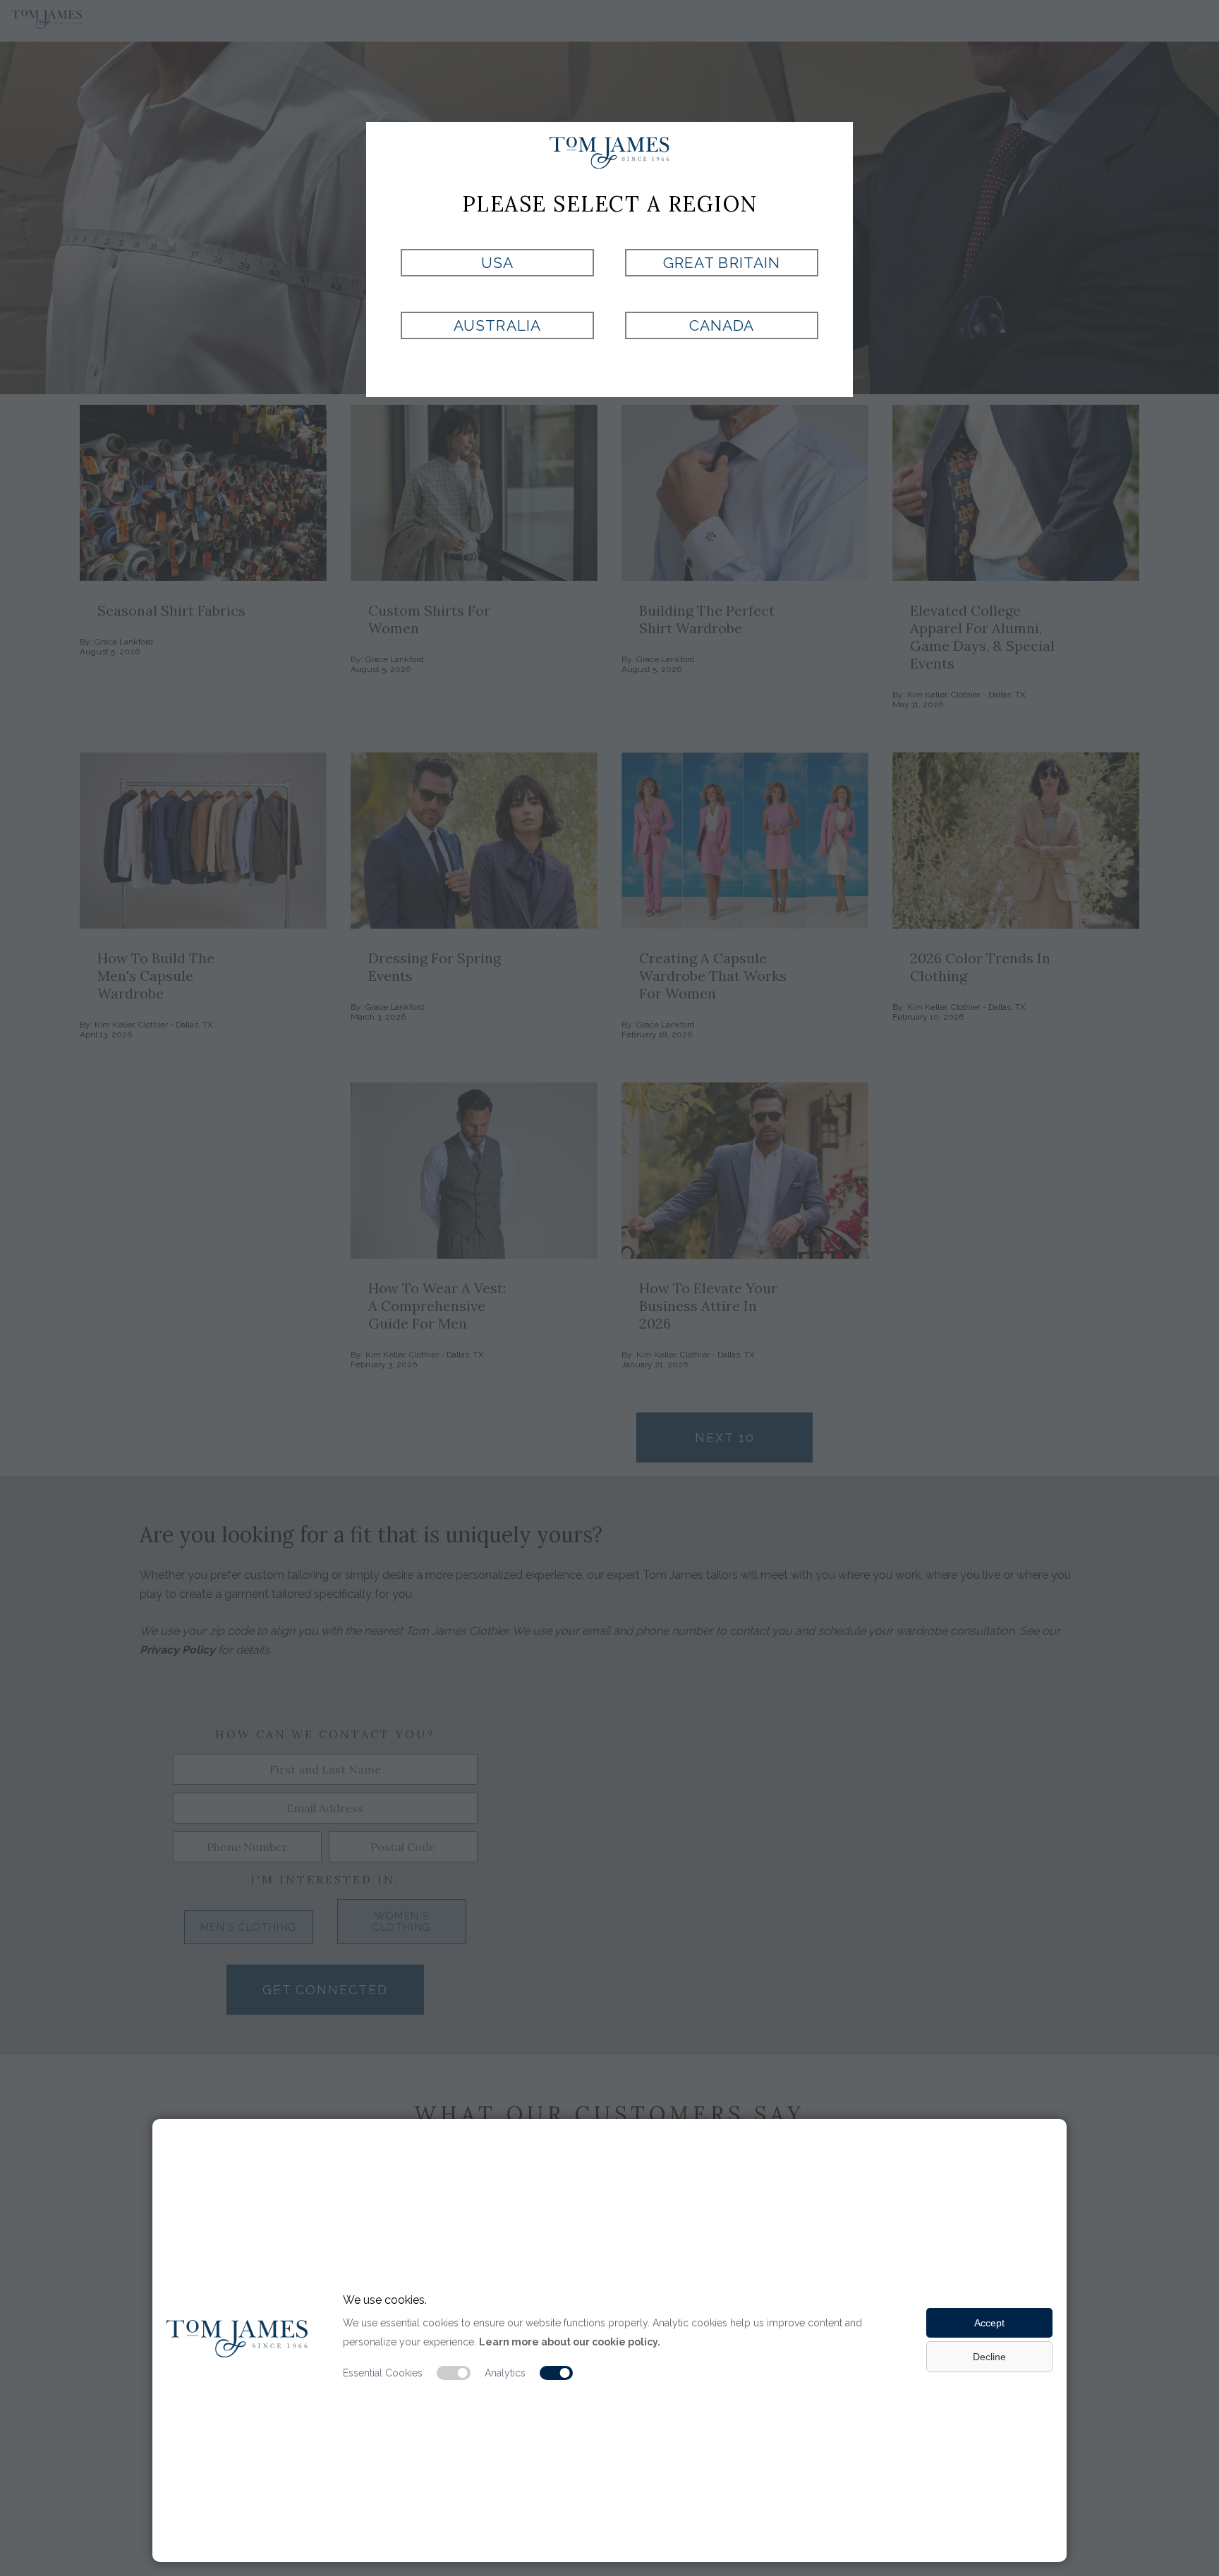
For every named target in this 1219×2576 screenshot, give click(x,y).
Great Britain (722, 263)
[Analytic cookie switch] (557, 2373)
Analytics (505, 2373)
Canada (722, 325)
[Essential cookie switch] (454, 2373)
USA (497, 263)
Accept (989, 2323)
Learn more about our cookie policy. (570, 2342)
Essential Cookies (383, 2373)
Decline (989, 2357)
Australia (497, 325)
